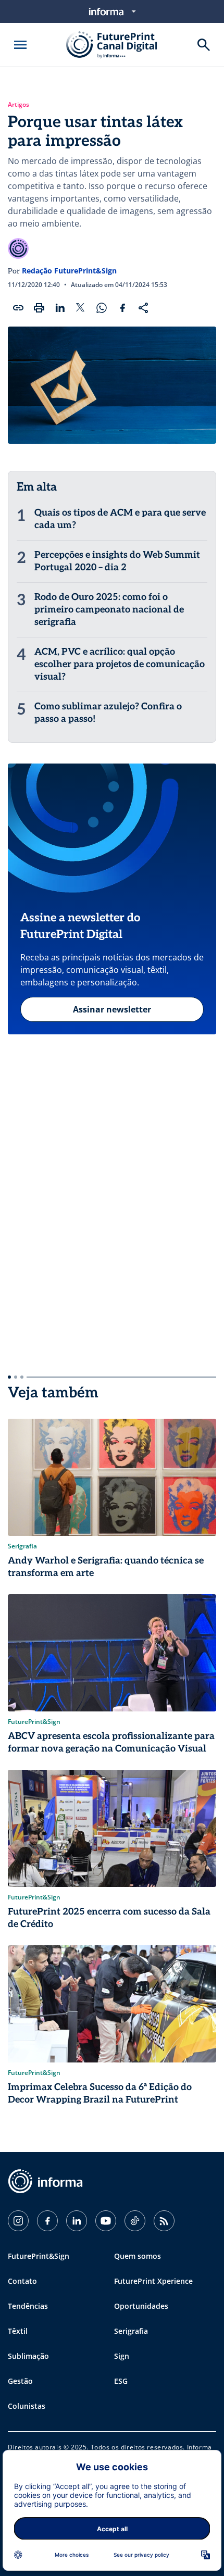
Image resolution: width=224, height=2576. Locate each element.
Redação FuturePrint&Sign (69, 271)
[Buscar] (204, 45)
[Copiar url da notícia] (18, 308)
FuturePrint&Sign (39, 2256)
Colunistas (27, 2406)
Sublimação (28, 2356)
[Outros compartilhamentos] (143, 308)
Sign (122, 2356)
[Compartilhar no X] (81, 308)
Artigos (18, 105)
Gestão (20, 2381)
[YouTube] (106, 2221)
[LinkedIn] (77, 2221)
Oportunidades (141, 2306)
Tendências (28, 2306)
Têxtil (18, 2331)
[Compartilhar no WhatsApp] (102, 308)
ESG (121, 2381)
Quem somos (138, 2256)
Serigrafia (131, 2331)
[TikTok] (135, 2221)
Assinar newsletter (112, 1009)
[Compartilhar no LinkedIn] (60, 308)
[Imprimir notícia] (39, 308)
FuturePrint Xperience (153, 2281)
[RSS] (164, 2221)
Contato (22, 2281)
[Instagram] (18, 2221)
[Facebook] (47, 2221)
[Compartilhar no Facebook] (122, 308)
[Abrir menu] (20, 45)
